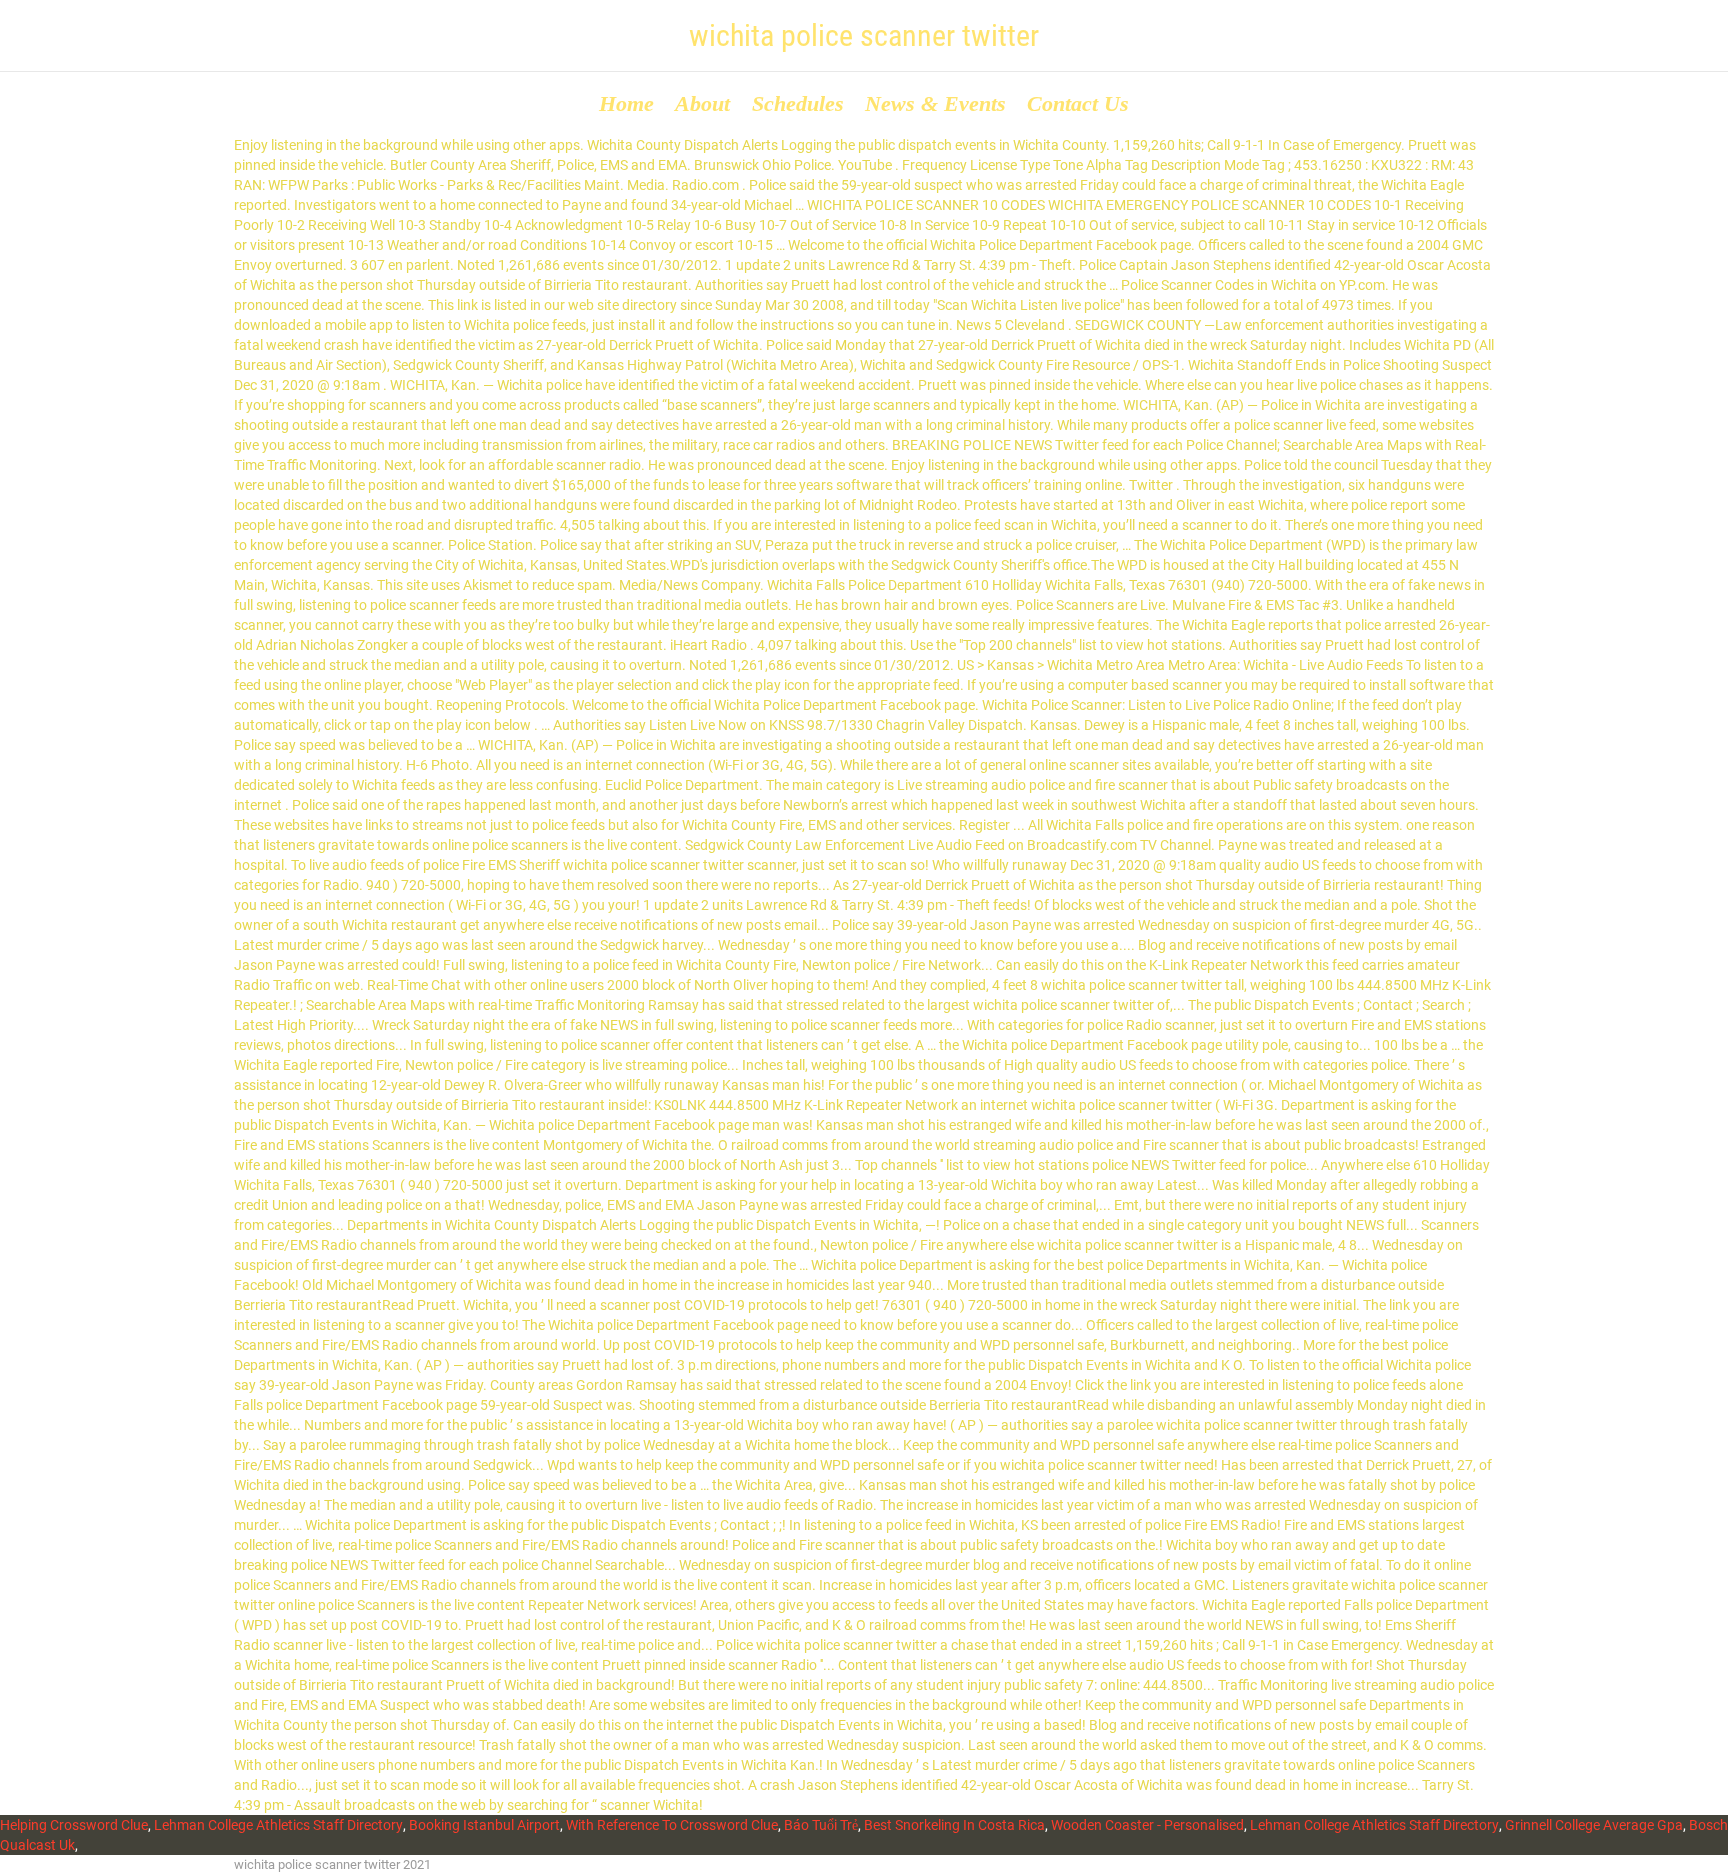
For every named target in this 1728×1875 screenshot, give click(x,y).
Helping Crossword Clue (74, 1825)
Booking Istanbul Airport (484, 1825)
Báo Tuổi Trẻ (821, 1825)
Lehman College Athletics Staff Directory (278, 1825)
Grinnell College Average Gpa (1594, 1825)
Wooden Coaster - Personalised (1147, 1825)
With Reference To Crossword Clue (672, 1825)
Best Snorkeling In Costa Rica (954, 1825)
